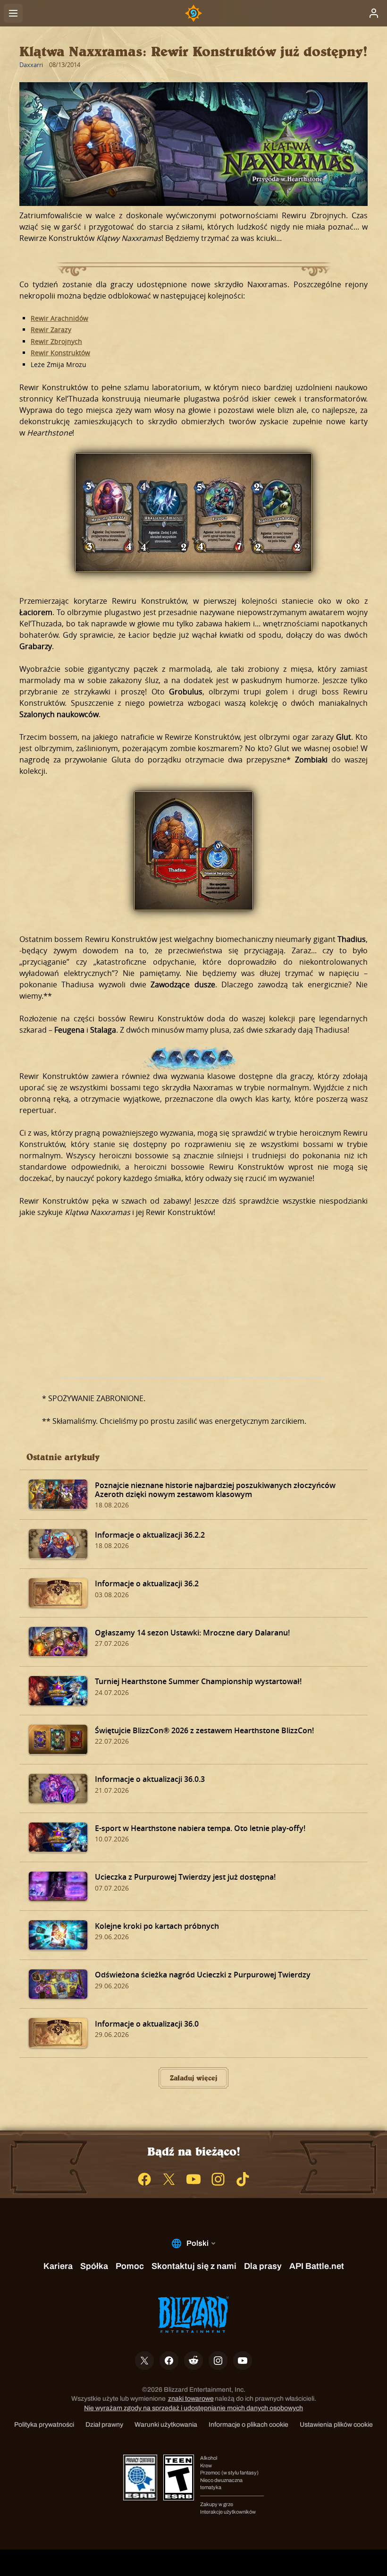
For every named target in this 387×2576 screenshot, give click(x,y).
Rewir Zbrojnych (56, 341)
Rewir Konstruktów (60, 353)
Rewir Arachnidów (59, 318)
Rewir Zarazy (51, 329)
